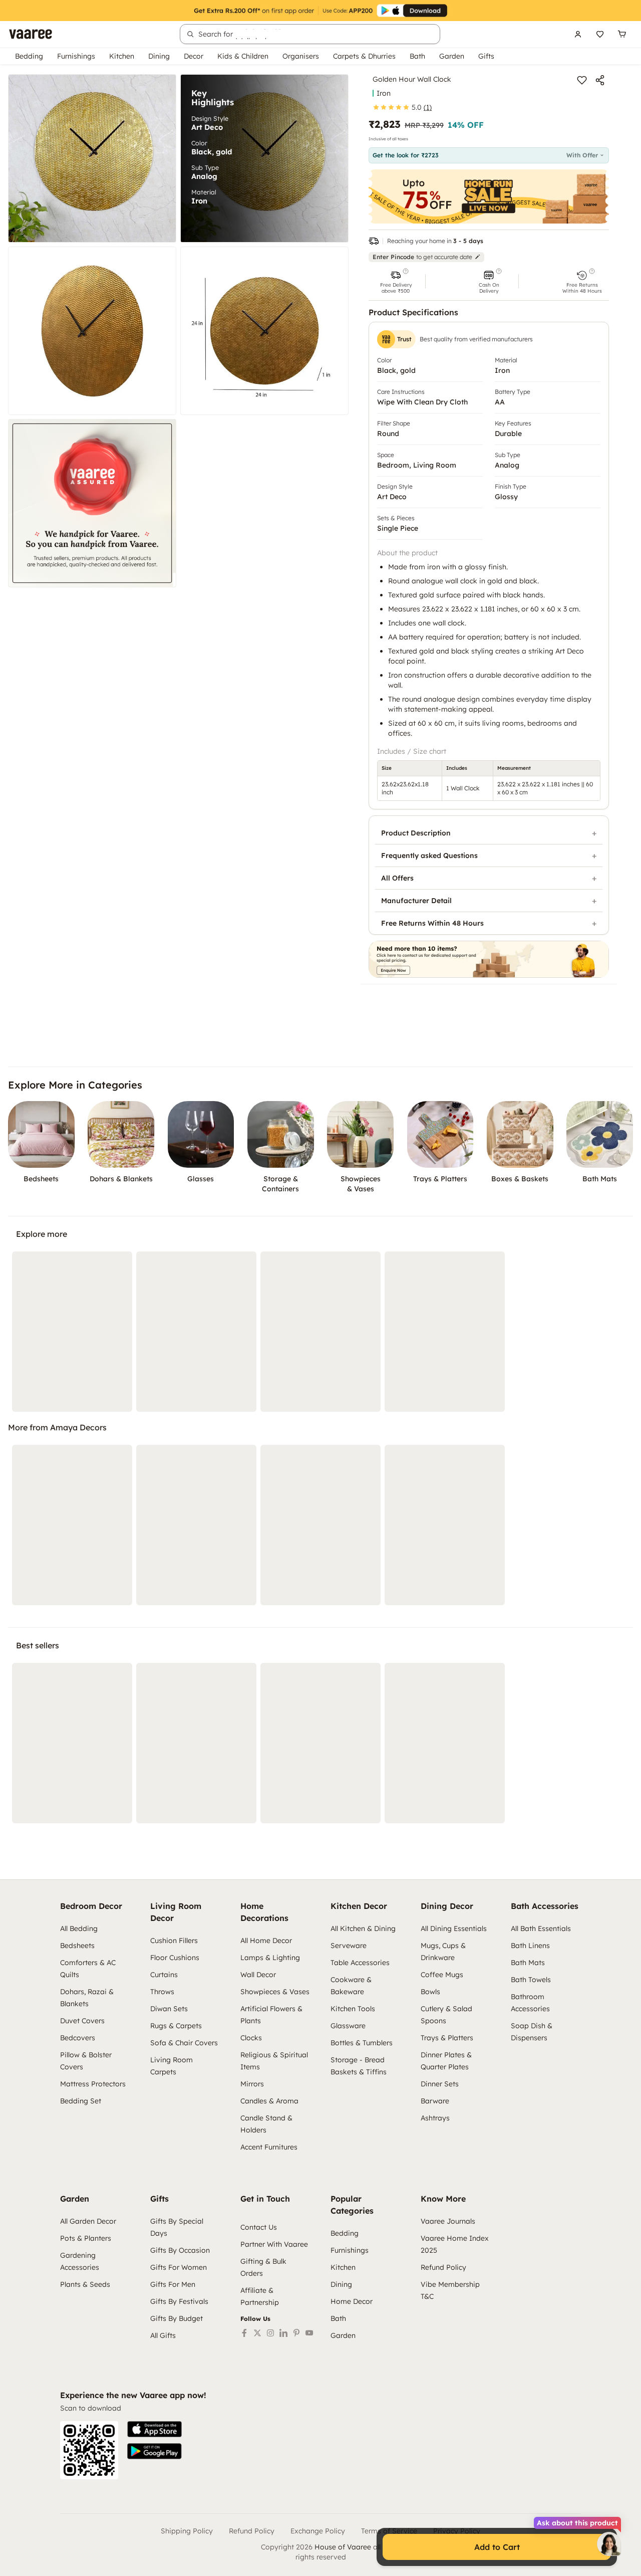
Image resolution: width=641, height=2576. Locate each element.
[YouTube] (309, 2333)
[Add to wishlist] (582, 80)
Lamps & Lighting (270, 1958)
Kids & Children (243, 56)
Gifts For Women (179, 2267)
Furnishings (76, 56)
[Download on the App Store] (154, 2429)
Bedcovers (78, 2038)
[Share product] (600, 80)
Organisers (301, 56)
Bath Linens (530, 1946)
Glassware (348, 2026)
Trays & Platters (447, 2038)
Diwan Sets (169, 2009)
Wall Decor (258, 1975)
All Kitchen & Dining (363, 1928)
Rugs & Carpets (176, 2026)
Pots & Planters (86, 2238)
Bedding (29, 56)
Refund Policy (443, 2267)
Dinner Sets (440, 2084)
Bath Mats (528, 1963)
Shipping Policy (187, 2531)
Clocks (251, 2038)
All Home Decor (266, 1941)
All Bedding (79, 1928)
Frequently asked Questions (429, 855)
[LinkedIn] (283, 2333)
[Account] (578, 34)
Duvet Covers (82, 2021)
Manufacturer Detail (416, 901)
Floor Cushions (175, 1958)
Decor (194, 56)
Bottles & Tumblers (362, 2043)
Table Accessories (360, 1963)
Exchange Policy (318, 2531)
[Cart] (622, 34)
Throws (162, 1992)
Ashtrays (435, 2118)
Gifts (486, 56)
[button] (396, 281)
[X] (257, 2333)
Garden (452, 56)
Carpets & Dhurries (364, 56)
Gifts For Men (173, 2284)
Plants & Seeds (85, 2284)
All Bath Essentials (541, 1928)
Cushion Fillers (174, 1941)
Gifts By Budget (177, 2318)
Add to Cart (497, 2547)
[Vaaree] (31, 34)
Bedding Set (81, 2101)
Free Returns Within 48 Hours (432, 923)
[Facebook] (244, 2333)
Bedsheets (77, 1946)
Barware (435, 2101)
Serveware (349, 1946)
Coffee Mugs (442, 1975)
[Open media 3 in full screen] (92, 331)
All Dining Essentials (454, 1928)
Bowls (430, 1992)
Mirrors (252, 2084)
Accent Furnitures (269, 2147)
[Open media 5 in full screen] (92, 503)
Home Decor (352, 2301)
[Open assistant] (609, 2544)
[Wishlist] (600, 34)
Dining (159, 56)
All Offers (397, 878)
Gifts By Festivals (179, 2301)
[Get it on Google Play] (154, 2451)
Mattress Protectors (93, 2084)
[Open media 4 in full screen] (264, 331)
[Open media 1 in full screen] (92, 158)
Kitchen (122, 56)
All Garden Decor (88, 2221)
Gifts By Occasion (180, 2250)
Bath (417, 56)
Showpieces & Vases (275, 1992)
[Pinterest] (296, 2333)
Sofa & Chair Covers (184, 2043)
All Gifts (163, 2335)
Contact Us (259, 2227)
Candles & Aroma (269, 2101)
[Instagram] (270, 2333)
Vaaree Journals (448, 2221)
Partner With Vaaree (274, 2244)
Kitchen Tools (353, 2009)
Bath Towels (531, 1980)
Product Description (416, 833)
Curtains (164, 1975)
